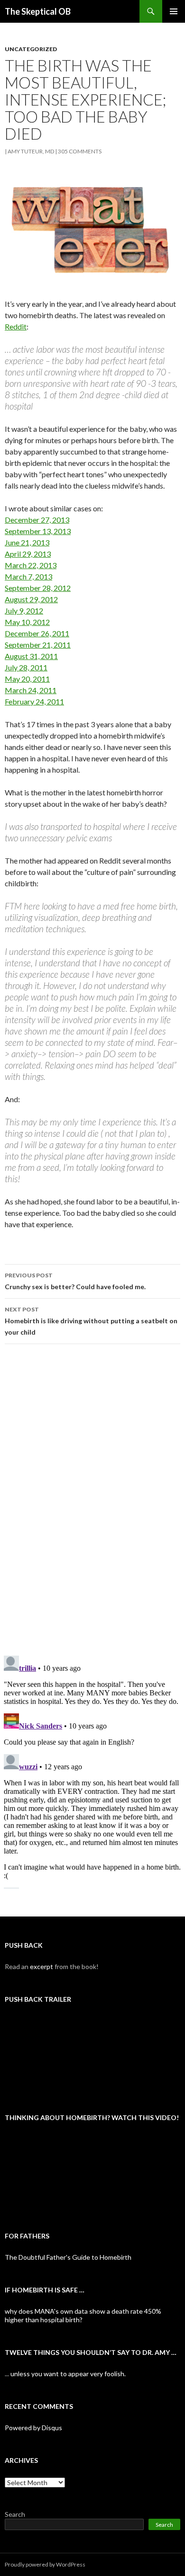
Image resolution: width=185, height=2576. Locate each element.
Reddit (16, 326)
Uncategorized (31, 49)
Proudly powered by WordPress (45, 2564)
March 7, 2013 (28, 576)
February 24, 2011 (34, 701)
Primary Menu (174, 11)
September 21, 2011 (38, 645)
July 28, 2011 (26, 667)
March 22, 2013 (31, 565)
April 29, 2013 (28, 554)
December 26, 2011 (37, 633)
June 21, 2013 (27, 542)
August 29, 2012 (31, 599)
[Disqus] (92, 1499)
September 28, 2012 (38, 588)
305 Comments (80, 151)
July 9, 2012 (24, 611)
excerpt (42, 1966)
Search (15, 2514)
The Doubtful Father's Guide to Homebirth (68, 2257)
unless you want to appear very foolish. (68, 2374)
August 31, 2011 (31, 656)
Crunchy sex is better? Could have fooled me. (75, 1281)
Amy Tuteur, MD (31, 151)
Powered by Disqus (33, 2428)
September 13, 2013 (38, 531)
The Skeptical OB (38, 11)
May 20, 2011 (27, 679)
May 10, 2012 (27, 622)
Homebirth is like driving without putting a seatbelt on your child (91, 1321)
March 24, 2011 (31, 690)
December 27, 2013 (37, 520)
